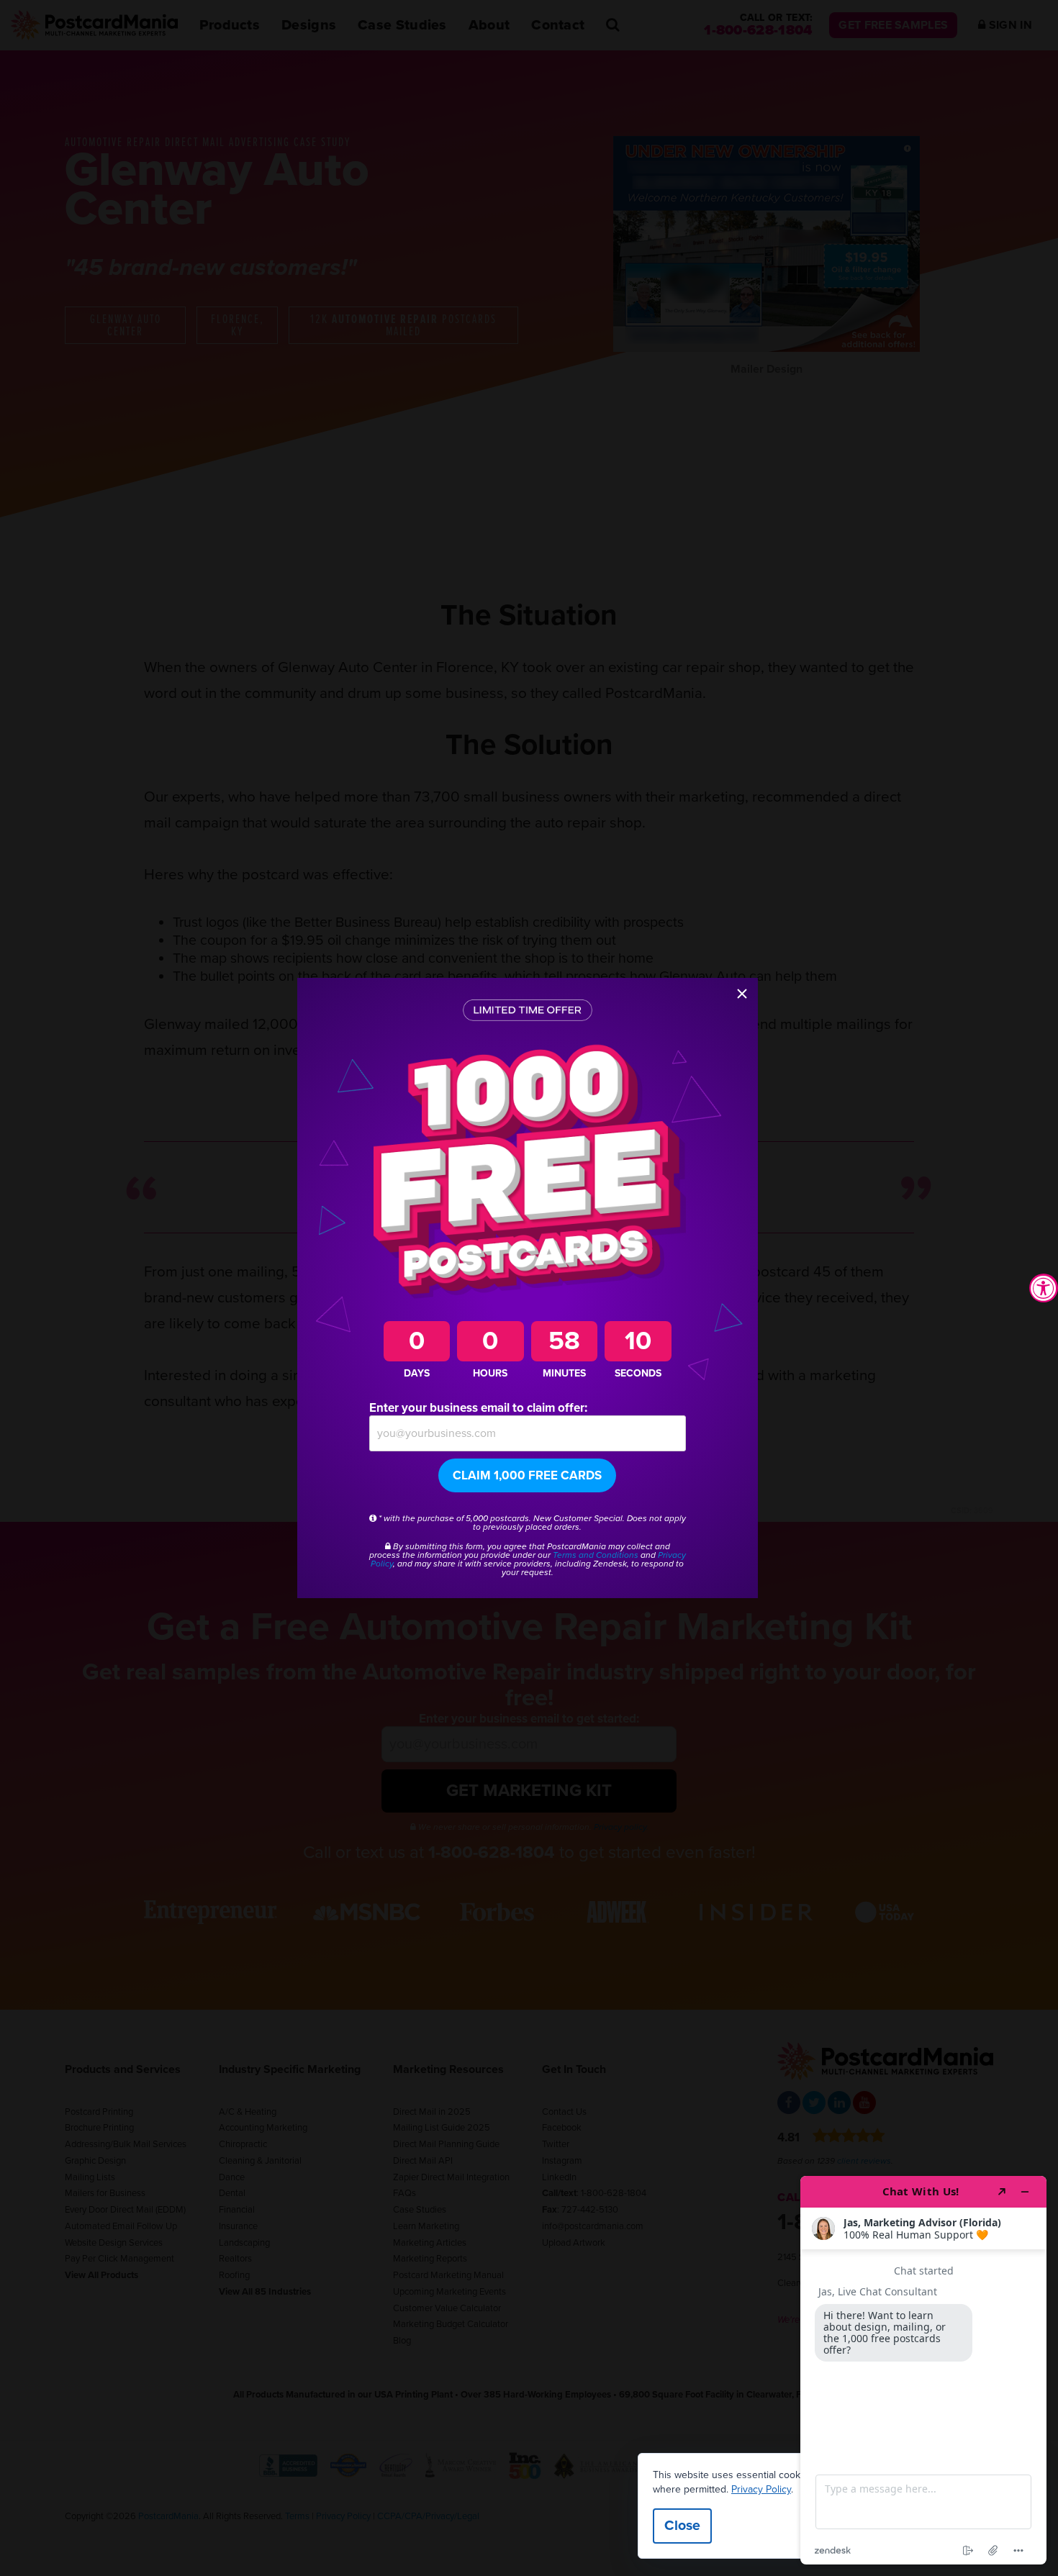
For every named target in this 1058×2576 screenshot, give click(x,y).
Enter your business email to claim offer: (478, 1408)
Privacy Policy (761, 2489)
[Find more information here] (923, 2370)
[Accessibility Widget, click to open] (1044, 1288)
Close (682, 2526)
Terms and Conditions (596, 1555)
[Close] (742, 994)
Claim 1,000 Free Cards (527, 1475)
